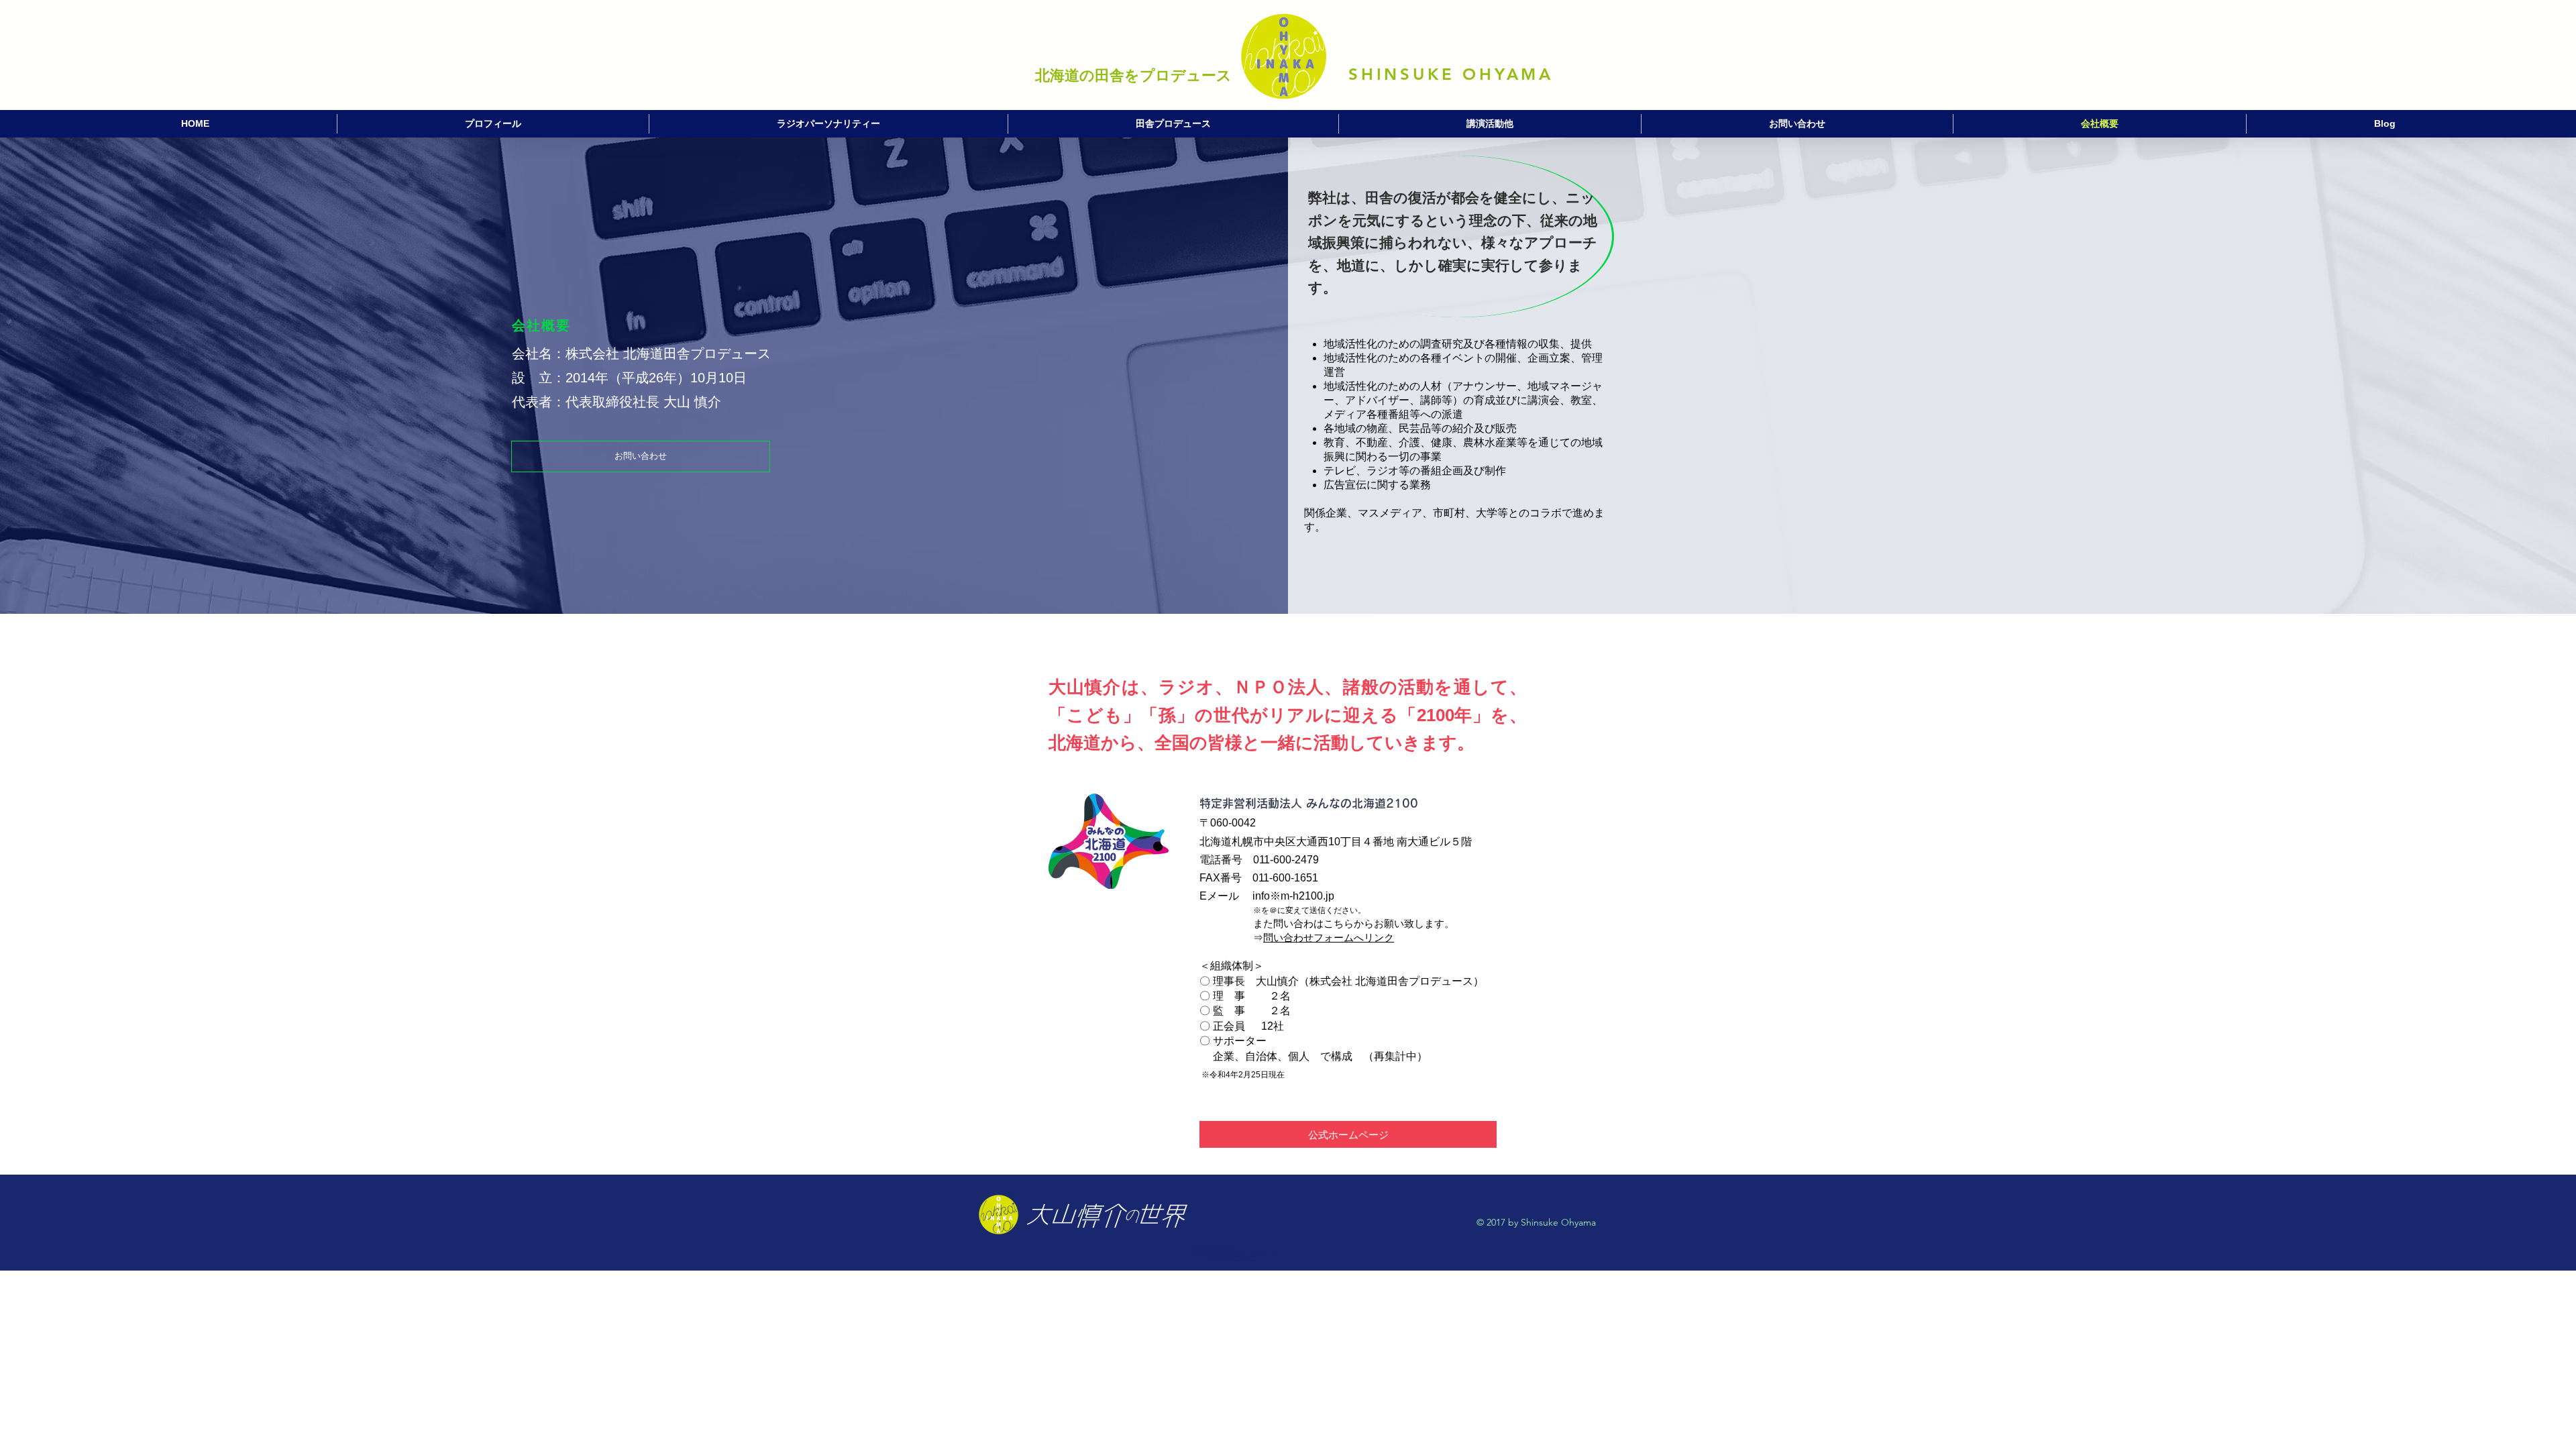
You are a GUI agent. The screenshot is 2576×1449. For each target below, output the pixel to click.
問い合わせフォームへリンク (1329, 937)
